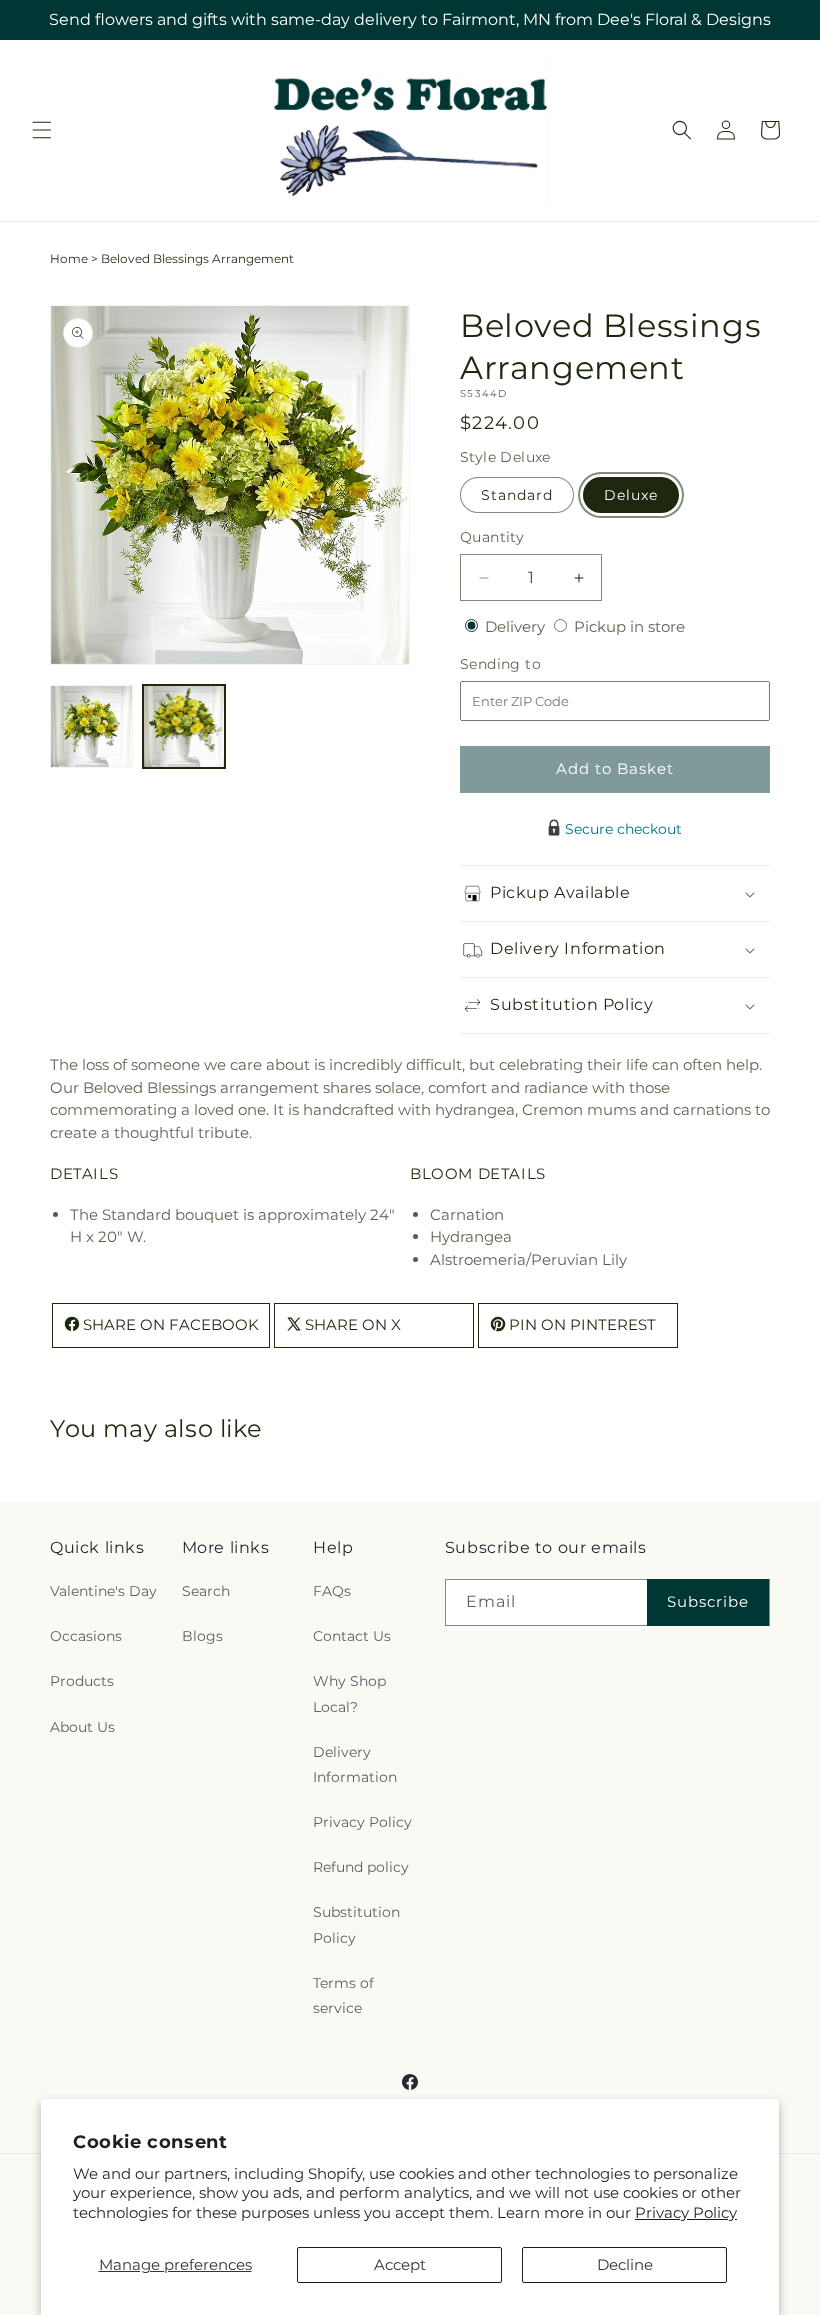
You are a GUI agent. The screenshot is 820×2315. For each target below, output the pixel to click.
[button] (42, 130)
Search (206, 1591)
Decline (625, 2264)
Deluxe (631, 495)
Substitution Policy (356, 1924)
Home (69, 258)
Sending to (530, 664)
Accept (400, 2264)
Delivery (517, 626)
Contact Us (352, 1636)
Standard (517, 495)
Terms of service (343, 1995)
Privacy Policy (686, 2212)
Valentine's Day (103, 1591)
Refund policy (361, 1867)
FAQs (332, 1591)
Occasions (86, 1636)
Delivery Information (355, 1764)
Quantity (492, 537)
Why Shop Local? (349, 1693)
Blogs (202, 1636)
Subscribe (708, 1601)
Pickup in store (629, 626)
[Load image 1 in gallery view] (91, 726)
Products (82, 1681)
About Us (82, 1727)
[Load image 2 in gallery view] (184, 726)
